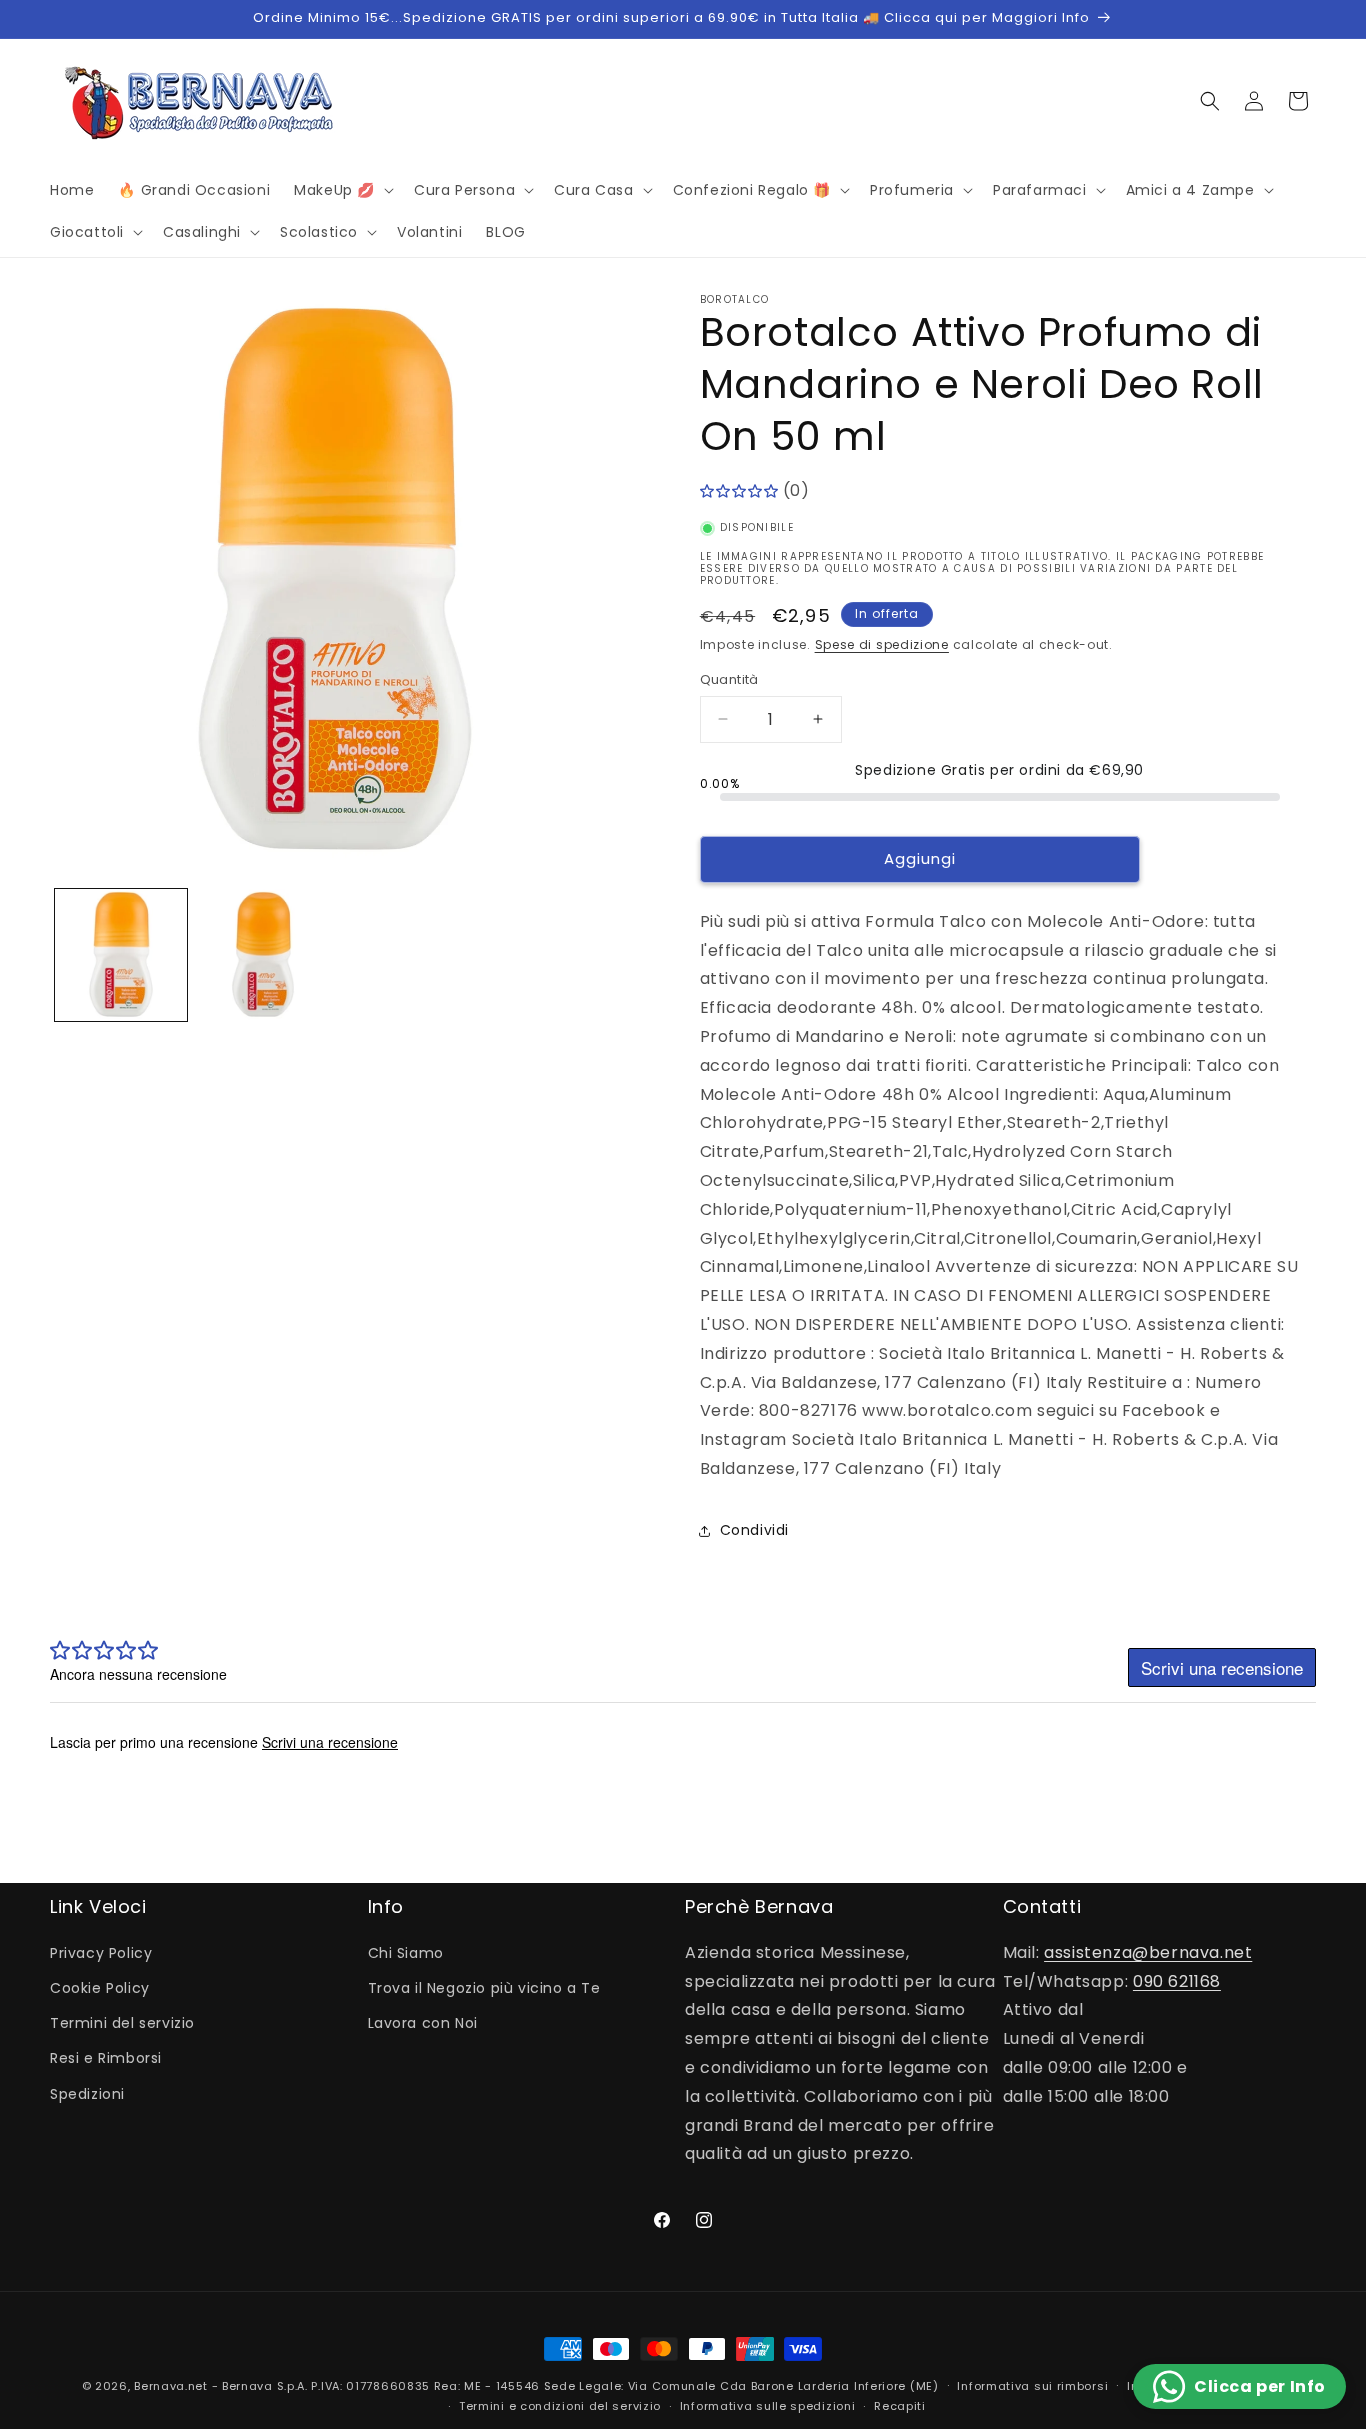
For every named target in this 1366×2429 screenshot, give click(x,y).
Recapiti (900, 2406)
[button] (342, 190)
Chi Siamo (406, 1953)
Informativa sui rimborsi (1032, 2386)
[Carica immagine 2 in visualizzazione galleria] (263, 955)
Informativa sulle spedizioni (768, 2406)
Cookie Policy (100, 1988)
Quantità (729, 679)
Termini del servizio (122, 2023)
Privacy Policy (101, 1953)
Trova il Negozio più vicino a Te (484, 1988)
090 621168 (1177, 1981)
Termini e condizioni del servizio (560, 2406)
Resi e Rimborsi (106, 2058)
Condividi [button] (754, 1530)
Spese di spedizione (882, 644)
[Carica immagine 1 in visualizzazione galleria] (121, 955)
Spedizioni (87, 2094)
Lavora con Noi (423, 2023)
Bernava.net (171, 2386)
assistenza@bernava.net (1148, 1952)
